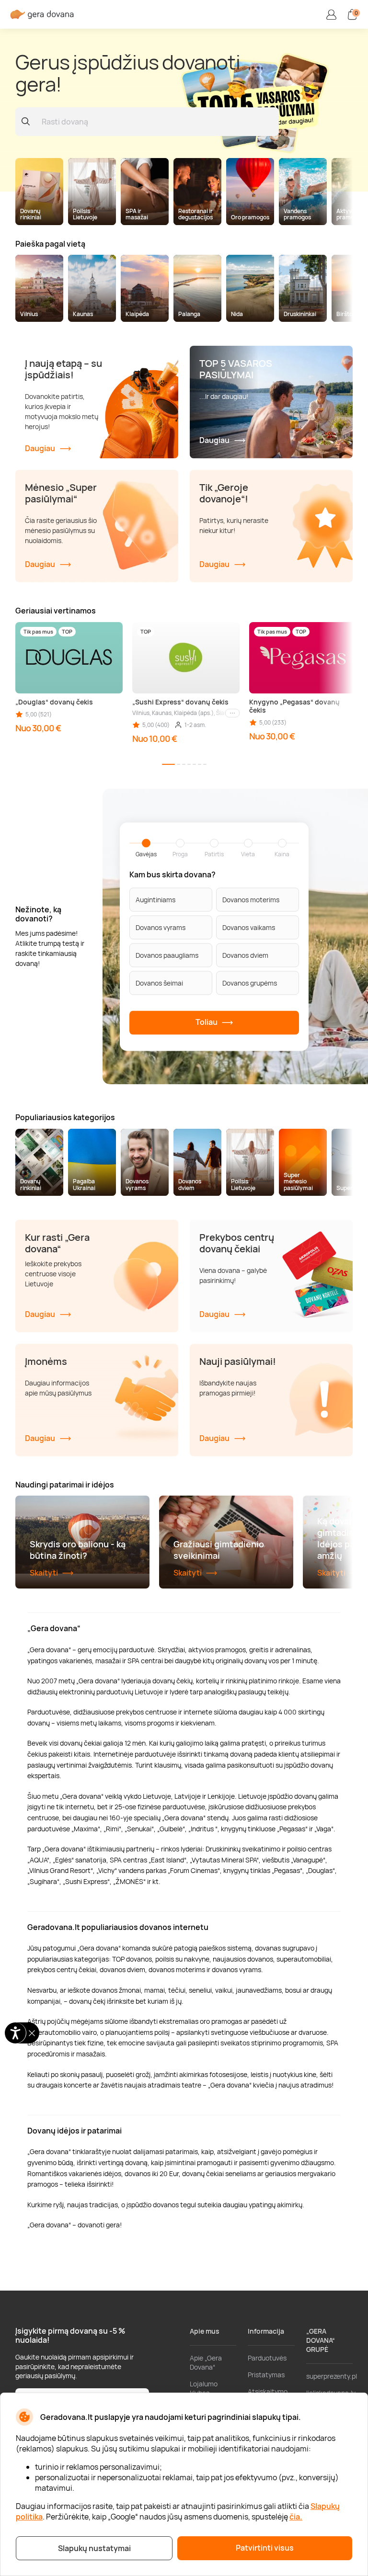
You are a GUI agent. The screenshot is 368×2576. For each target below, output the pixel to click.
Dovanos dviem (245, 955)
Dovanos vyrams (161, 927)
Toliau (207, 1022)
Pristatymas (266, 2375)
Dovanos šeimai (159, 982)
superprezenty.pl (332, 2376)
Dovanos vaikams (249, 927)
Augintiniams (155, 899)
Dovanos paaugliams (167, 955)
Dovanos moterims (251, 899)
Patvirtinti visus (265, 2548)
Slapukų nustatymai (94, 2548)
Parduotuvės (267, 2358)
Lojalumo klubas (204, 2388)
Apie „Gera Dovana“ (206, 2362)
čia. (296, 2517)
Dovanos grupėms (250, 982)
